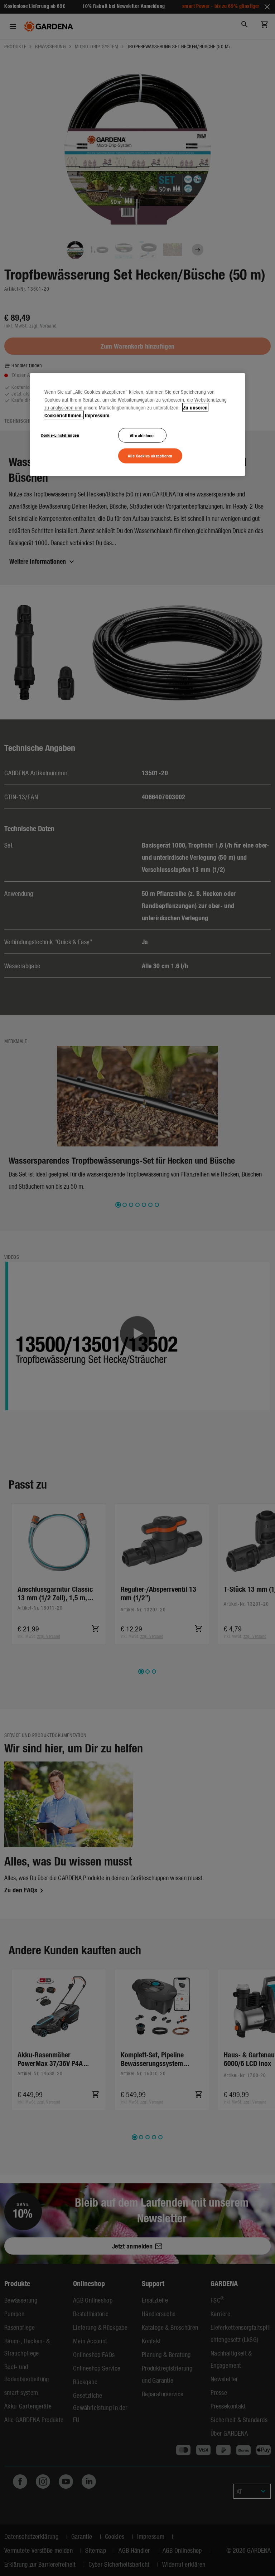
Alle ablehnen (142, 435)
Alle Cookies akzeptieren (150, 456)
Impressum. (98, 415)
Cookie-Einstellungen (60, 435)
